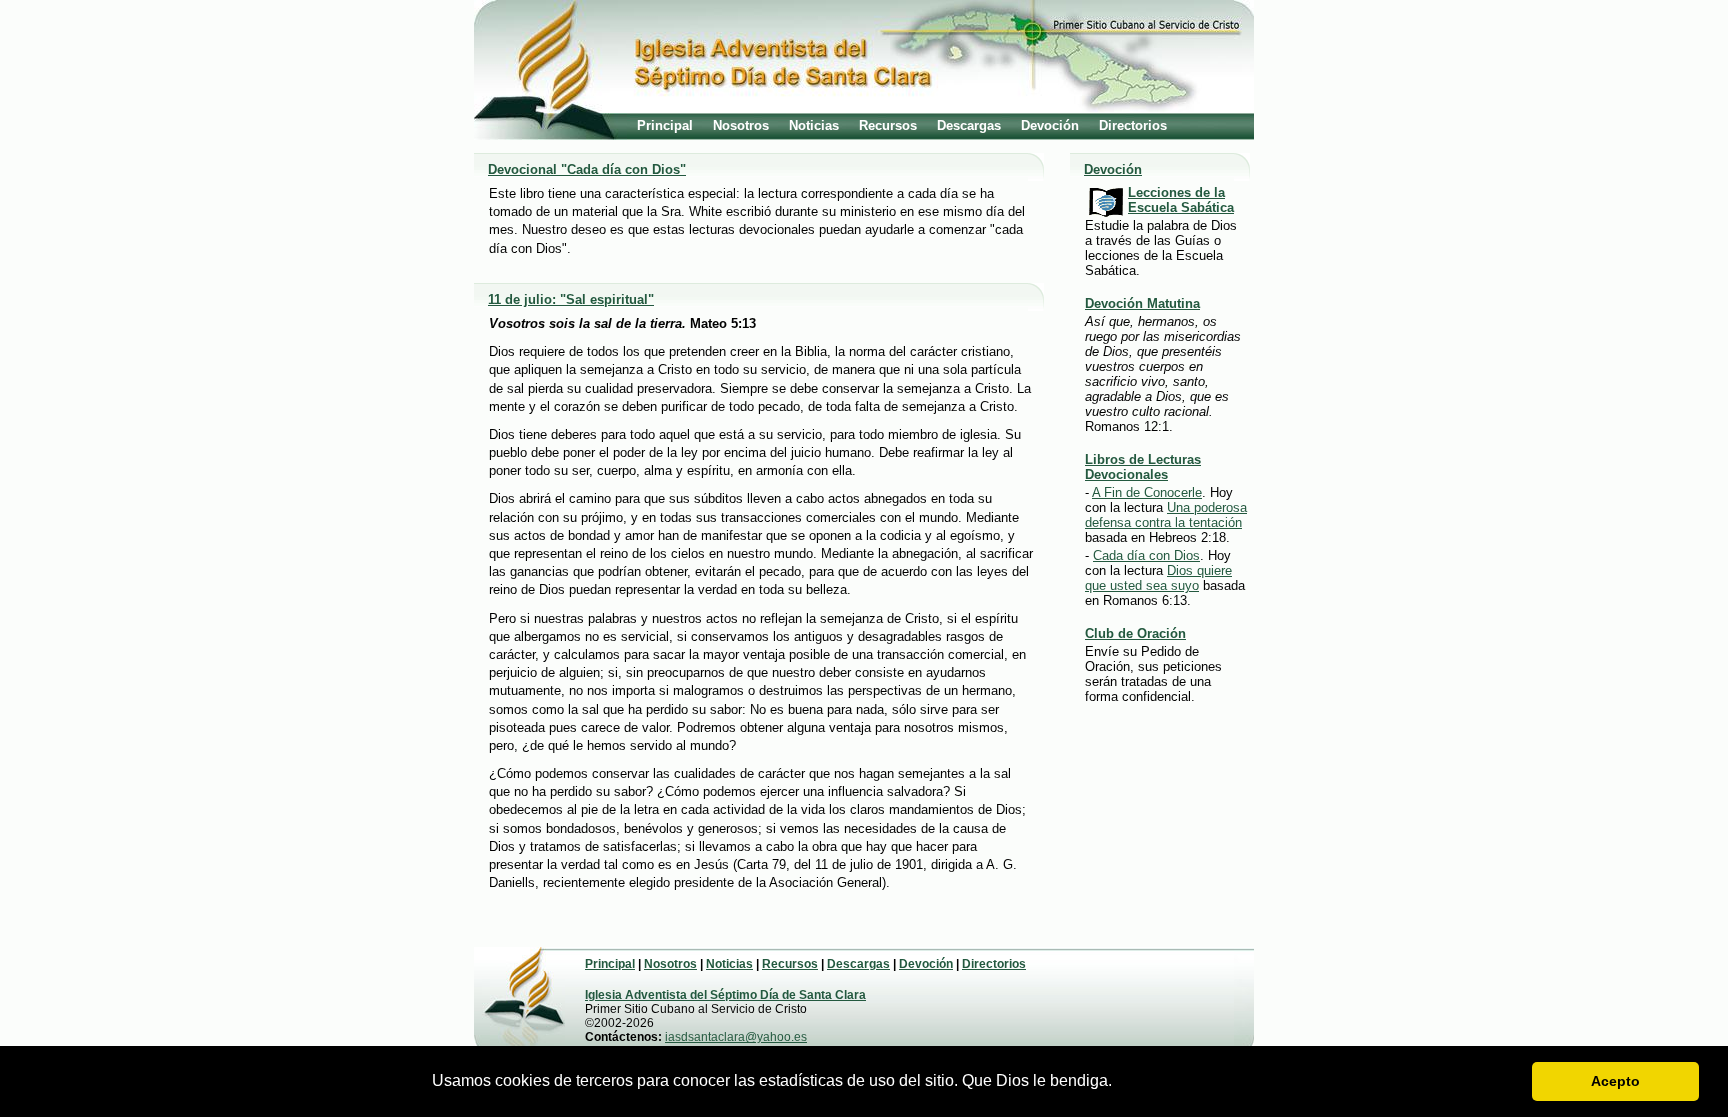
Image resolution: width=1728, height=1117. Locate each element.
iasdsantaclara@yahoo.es (736, 1037)
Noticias (814, 125)
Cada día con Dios (1146, 555)
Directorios (1133, 125)
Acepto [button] (1615, 1081)
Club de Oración (1135, 633)
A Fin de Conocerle (1147, 492)
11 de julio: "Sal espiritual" (571, 299)
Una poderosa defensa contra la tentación (1166, 515)
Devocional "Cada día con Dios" (587, 169)
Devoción (1050, 125)
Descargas (969, 125)
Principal (665, 125)
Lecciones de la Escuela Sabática (1181, 200)
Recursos (888, 125)
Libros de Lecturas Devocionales (1143, 467)
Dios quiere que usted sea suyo (1158, 578)
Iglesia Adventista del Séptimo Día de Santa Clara (725, 995)
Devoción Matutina (1142, 303)
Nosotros (741, 125)
